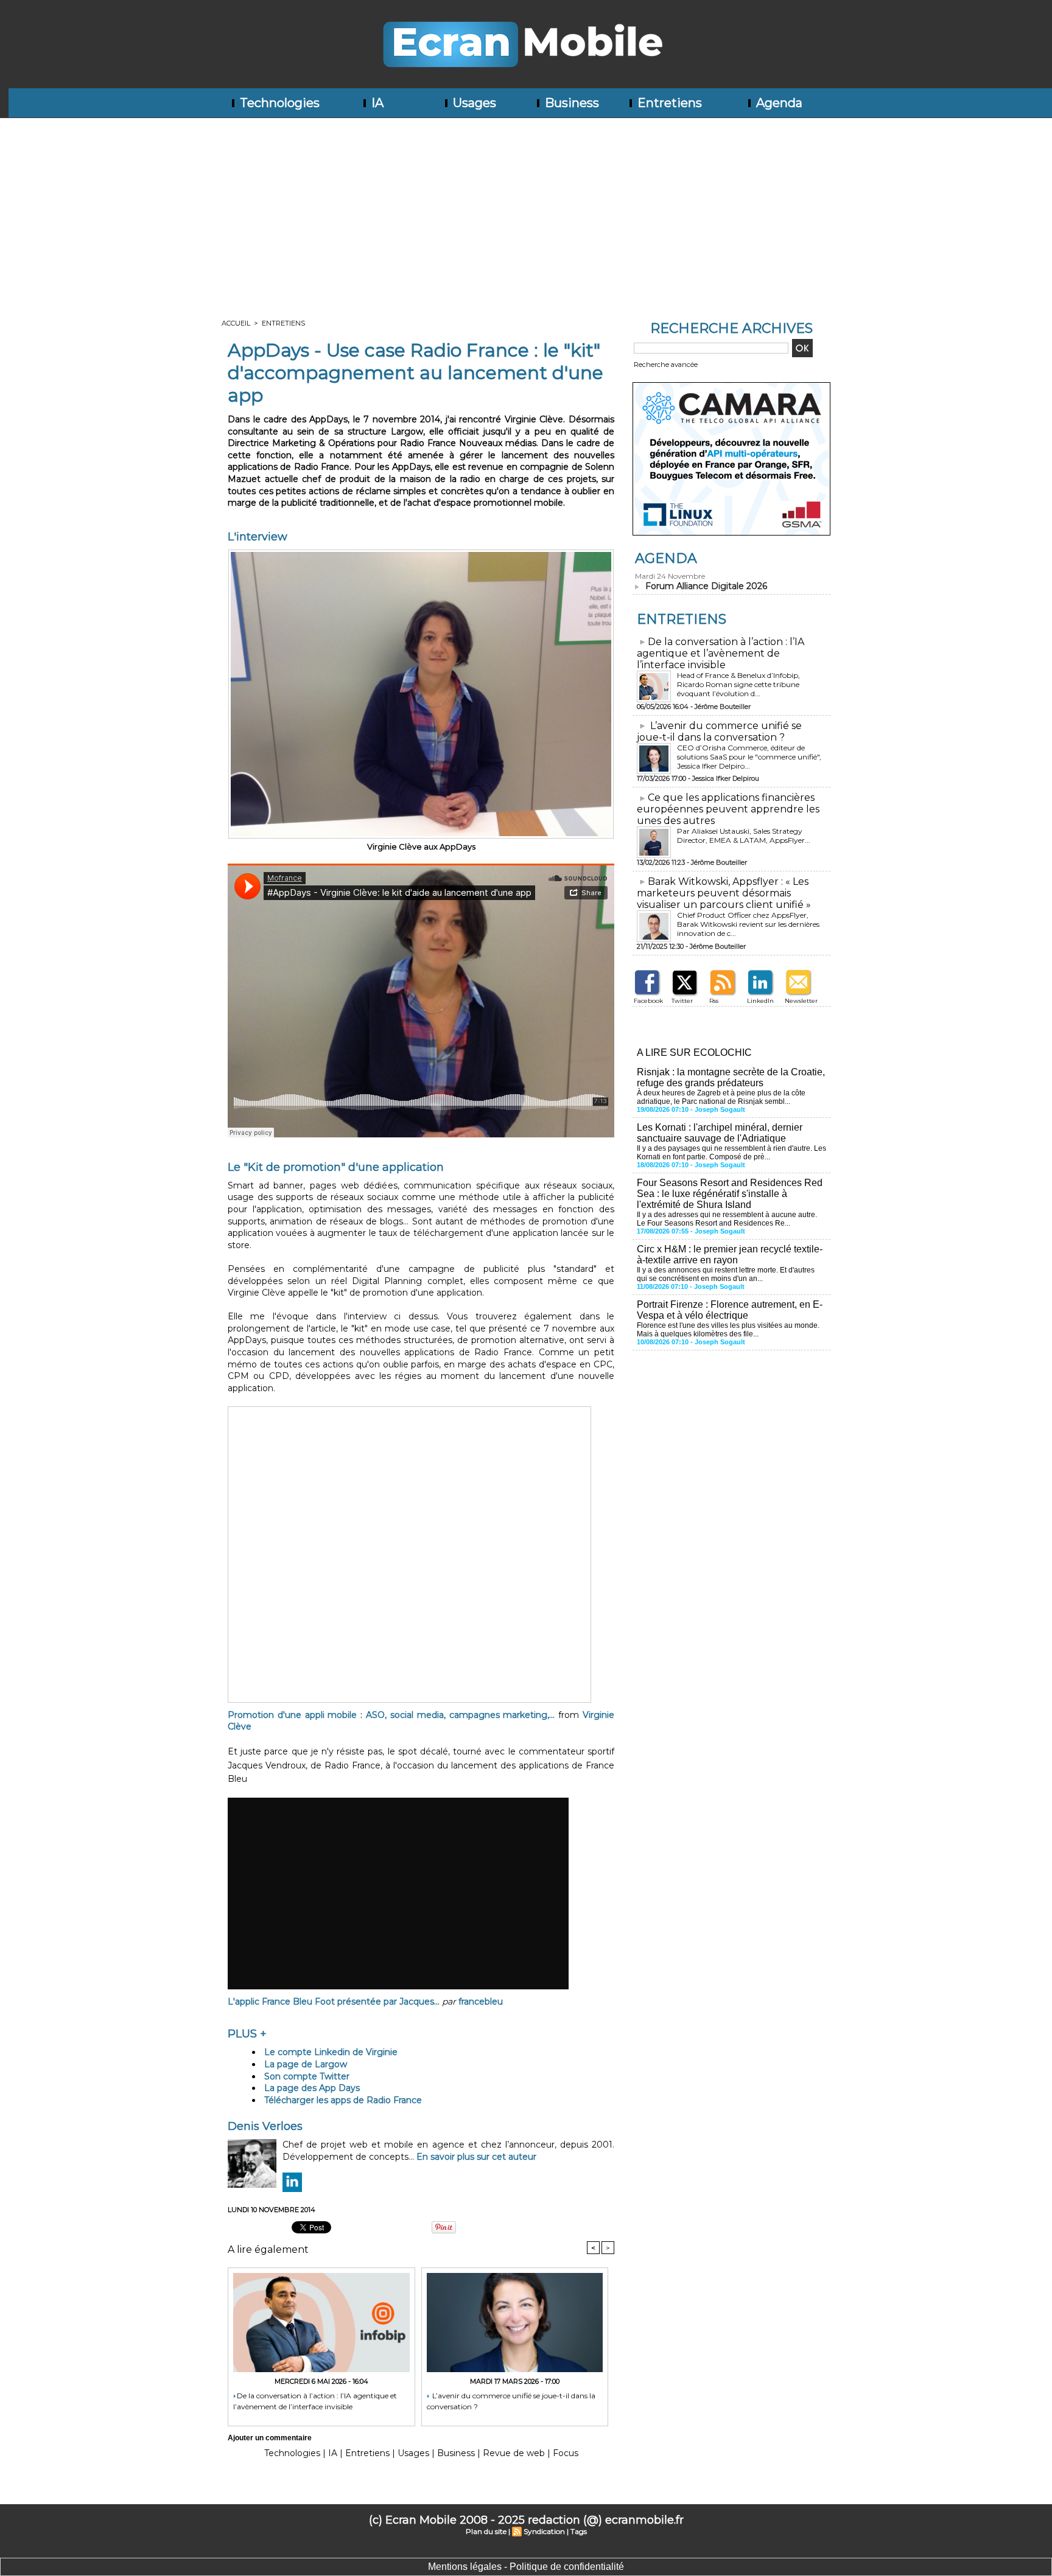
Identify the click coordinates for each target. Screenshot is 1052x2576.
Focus (566, 2453)
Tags (579, 2531)
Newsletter (801, 1001)
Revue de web (514, 2453)
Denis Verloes (265, 2126)
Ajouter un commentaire (270, 2438)
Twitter (682, 1001)
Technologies (278, 103)
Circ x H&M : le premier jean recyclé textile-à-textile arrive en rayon (730, 1255)
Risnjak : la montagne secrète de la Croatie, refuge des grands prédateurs (731, 1077)
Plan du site (486, 2531)
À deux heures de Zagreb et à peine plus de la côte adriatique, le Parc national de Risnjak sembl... (721, 1097)
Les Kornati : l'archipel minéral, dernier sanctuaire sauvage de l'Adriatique (720, 1133)
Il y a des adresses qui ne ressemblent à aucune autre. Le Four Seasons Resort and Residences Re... (727, 1219)
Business (570, 103)
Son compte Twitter (307, 2076)
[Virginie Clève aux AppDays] (421, 553)
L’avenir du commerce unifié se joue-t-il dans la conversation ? (511, 2401)
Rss (714, 1001)
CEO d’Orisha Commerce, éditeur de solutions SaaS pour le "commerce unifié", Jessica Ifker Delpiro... (749, 757)
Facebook (648, 1001)
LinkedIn (760, 1001)
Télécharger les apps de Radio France (343, 2100)
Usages (473, 103)
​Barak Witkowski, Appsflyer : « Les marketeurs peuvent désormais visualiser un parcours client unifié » (724, 893)
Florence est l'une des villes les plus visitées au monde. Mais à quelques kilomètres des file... (728, 1330)
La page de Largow (306, 2064)
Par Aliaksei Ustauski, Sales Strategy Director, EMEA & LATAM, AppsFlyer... (744, 836)
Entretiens (668, 103)
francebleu (481, 2002)
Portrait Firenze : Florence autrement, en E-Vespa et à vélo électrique (730, 1310)
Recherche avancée (666, 365)
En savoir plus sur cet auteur (476, 2157)
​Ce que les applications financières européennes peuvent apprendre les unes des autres (728, 809)
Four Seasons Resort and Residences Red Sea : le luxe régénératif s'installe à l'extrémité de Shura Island (730, 1194)
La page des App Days (312, 2088)
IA (376, 103)
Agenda (778, 103)
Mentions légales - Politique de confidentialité (526, 2567)
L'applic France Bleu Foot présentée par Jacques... (334, 2002)
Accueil (236, 323)
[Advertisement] (526, 209)
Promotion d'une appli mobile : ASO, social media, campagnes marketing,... (391, 1715)
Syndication (544, 2531)
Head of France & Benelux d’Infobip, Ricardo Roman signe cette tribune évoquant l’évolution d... (738, 684)
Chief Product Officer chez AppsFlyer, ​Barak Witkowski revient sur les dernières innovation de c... (748, 924)
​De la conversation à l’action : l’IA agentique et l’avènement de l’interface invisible (315, 2401)
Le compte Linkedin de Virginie (331, 2052)
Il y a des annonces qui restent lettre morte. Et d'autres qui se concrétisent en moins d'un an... (726, 1274)
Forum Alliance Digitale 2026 (706, 586)
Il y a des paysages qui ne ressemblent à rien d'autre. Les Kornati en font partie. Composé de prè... (731, 1153)
